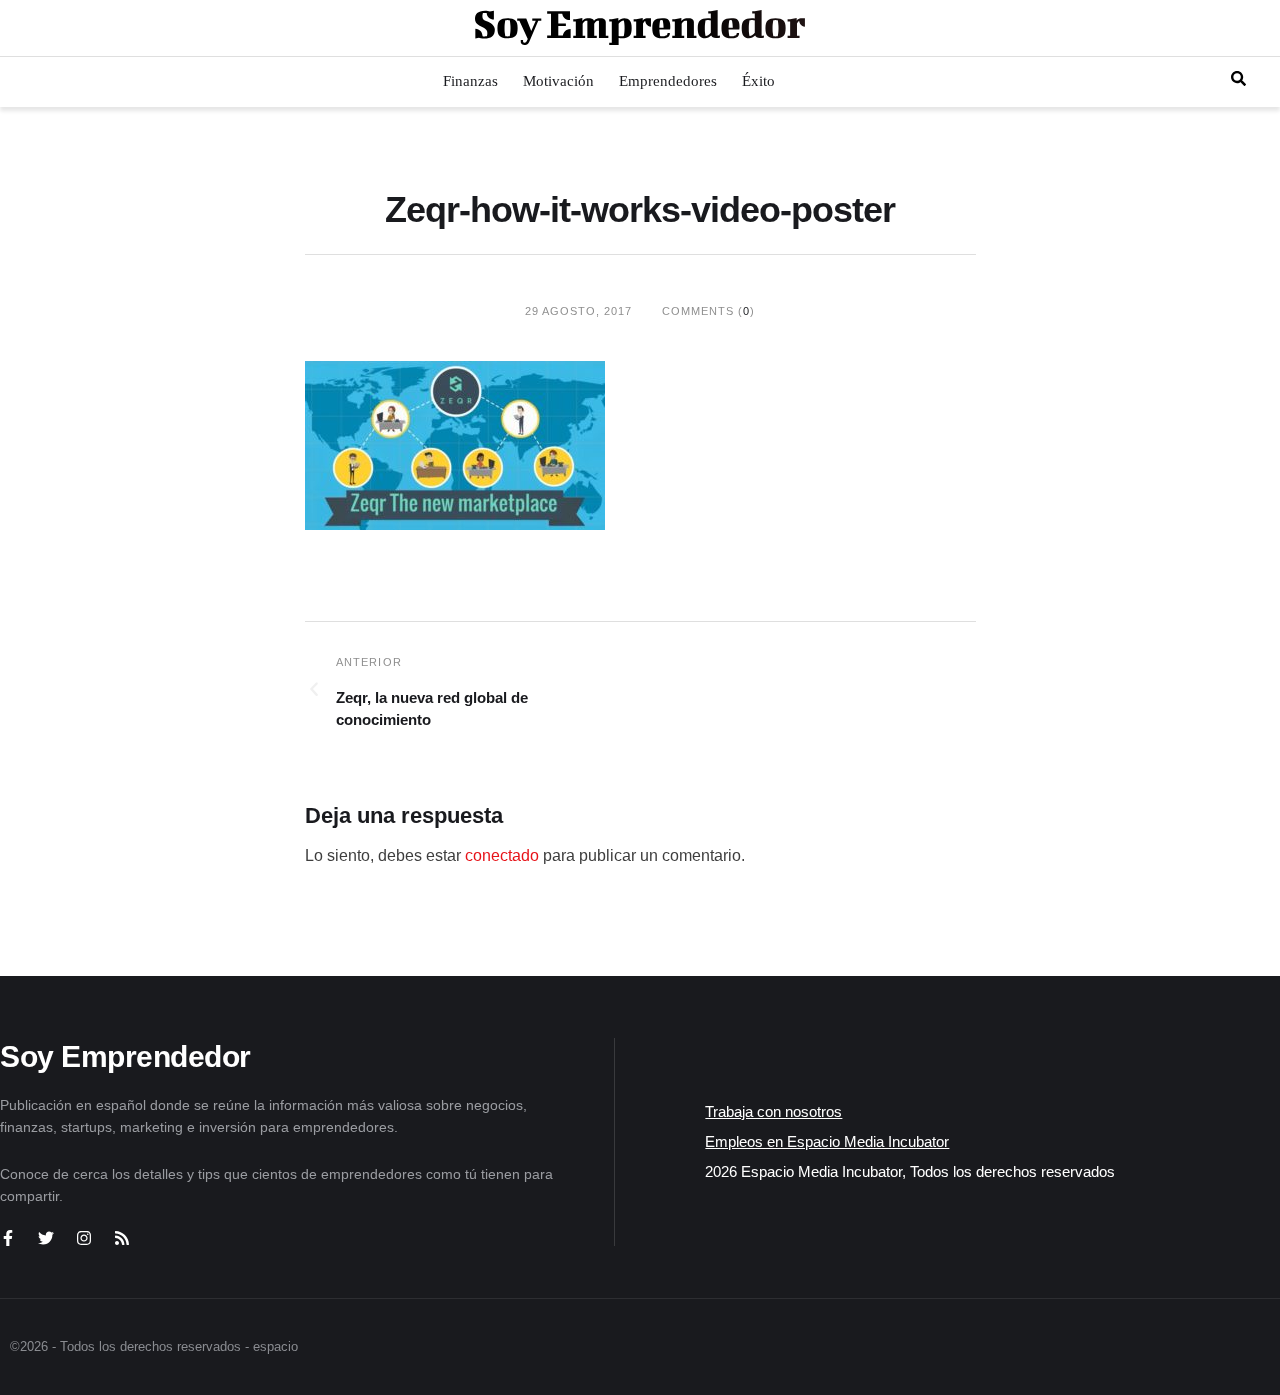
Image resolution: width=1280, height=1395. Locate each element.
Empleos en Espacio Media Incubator (827, 1141)
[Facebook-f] (8, 1238)
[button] (1238, 78)
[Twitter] (46, 1238)
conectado (502, 855)
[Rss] (122, 1238)
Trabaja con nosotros (773, 1111)
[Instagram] (84, 1238)
